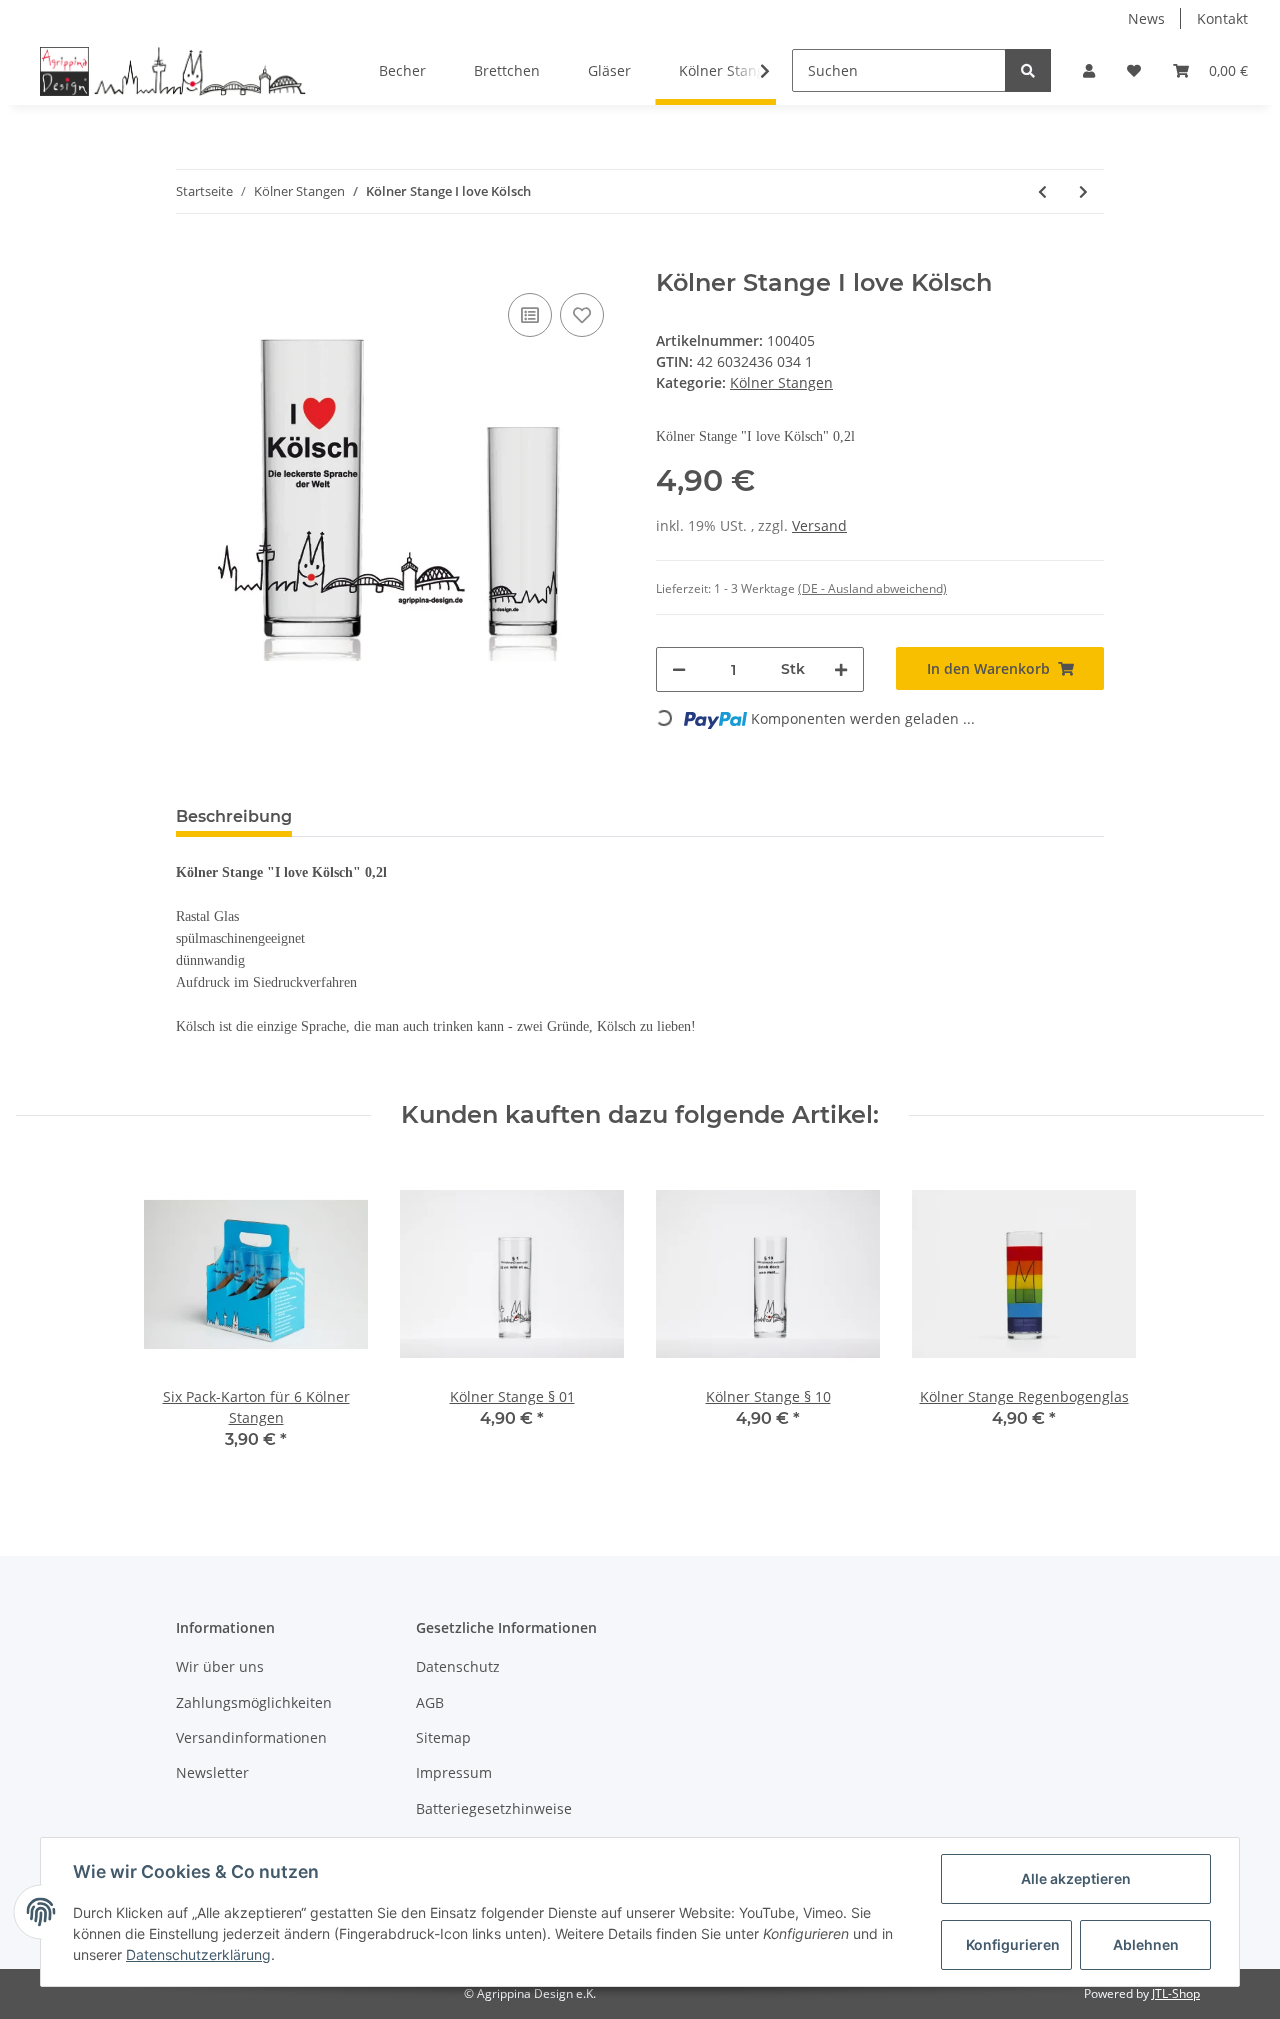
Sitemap (443, 1737)
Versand (819, 525)
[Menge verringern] (679, 669)
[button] (1089, 70)
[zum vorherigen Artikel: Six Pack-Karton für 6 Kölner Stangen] (1042, 191)
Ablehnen (1146, 1944)
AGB (430, 1702)
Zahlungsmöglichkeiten (254, 1702)
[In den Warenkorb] (192, 258)
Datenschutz (458, 1666)
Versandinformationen (251, 1737)
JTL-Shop (1176, 1993)
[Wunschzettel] (1134, 70)
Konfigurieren (1013, 1944)
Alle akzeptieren (1076, 1878)
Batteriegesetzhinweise (494, 1808)
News (1146, 18)
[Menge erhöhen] (841, 669)
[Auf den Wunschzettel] (582, 315)
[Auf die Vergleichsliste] (530, 315)
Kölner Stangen (781, 382)
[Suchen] (1028, 70)
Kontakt (1222, 18)
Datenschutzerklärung (198, 1954)
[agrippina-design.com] (173, 71)
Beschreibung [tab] (234, 816)
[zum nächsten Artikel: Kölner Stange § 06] (1083, 191)
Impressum (454, 1772)
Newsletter (212, 1772)
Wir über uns (220, 1666)
